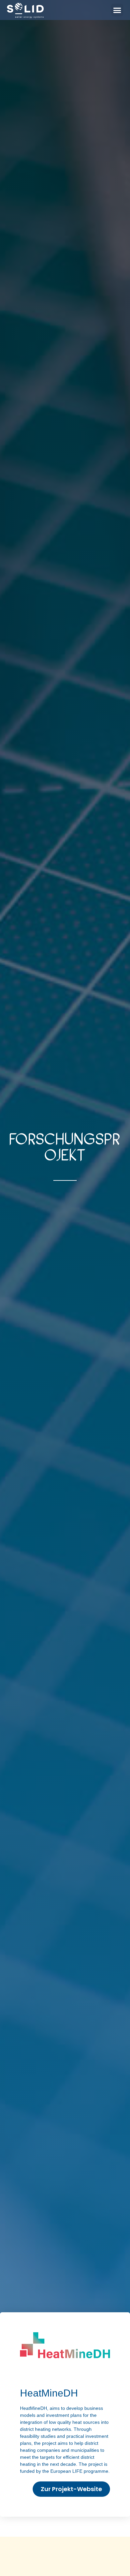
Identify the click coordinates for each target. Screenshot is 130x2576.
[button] (117, 10)
